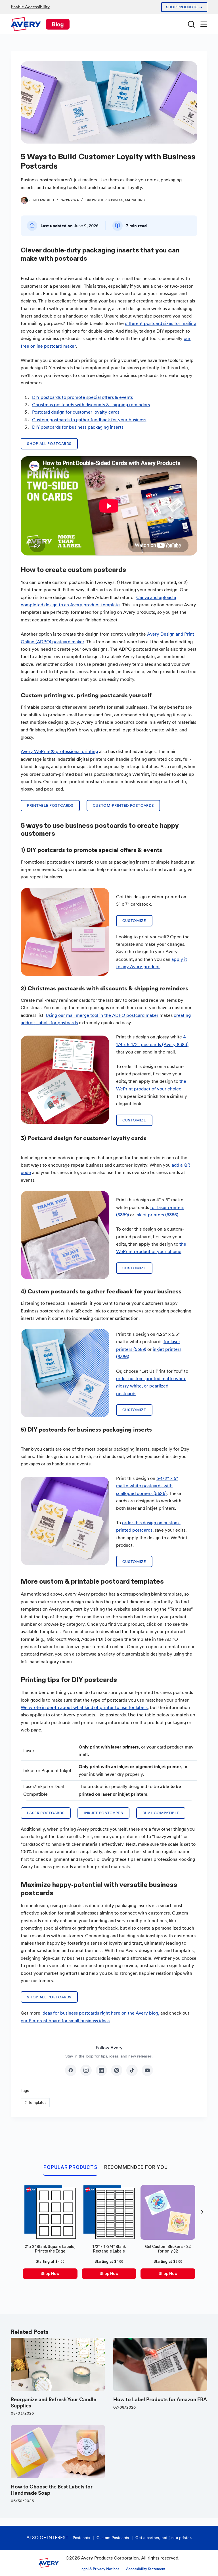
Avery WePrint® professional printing (59, 751)
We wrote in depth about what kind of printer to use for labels (84, 1707)
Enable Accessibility (30, 7)
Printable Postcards (50, 805)
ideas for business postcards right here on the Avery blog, (100, 2013)
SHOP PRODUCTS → (184, 7)
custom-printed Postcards (123, 805)
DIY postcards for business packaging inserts (78, 427)
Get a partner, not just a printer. (164, 2538)
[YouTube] (147, 2070)
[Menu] (204, 24)
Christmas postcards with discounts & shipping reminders (91, 405)
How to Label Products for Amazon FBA (160, 2399)
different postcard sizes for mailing (161, 323)
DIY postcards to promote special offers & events (82, 397)
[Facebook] (71, 2070)
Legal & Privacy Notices (99, 2569)
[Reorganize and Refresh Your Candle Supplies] (58, 2364)
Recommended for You (136, 2167)
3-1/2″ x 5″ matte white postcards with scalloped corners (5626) (147, 1486)
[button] (202, 2212)
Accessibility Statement (146, 2569)
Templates (35, 2102)
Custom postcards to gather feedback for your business (89, 420)
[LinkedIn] (101, 2070)
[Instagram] (86, 2070)
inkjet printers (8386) (157, 1215)
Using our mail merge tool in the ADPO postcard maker (102, 1015)
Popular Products (70, 2167)
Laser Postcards (46, 1813)
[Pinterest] (117, 2070)
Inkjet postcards (103, 1813)
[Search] (191, 24)
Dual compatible (161, 1813)
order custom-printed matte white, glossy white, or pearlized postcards (152, 1386)
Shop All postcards (49, 444)
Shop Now (50, 2274)
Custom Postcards (113, 2538)
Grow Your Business (104, 200)
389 (141, 1349)
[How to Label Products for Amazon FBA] (160, 2364)
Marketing (135, 200)
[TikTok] (132, 2070)
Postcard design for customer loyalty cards (76, 412)
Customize (134, 921)
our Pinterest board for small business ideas (65, 2021)
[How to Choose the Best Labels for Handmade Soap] (58, 2452)
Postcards (81, 2538)
